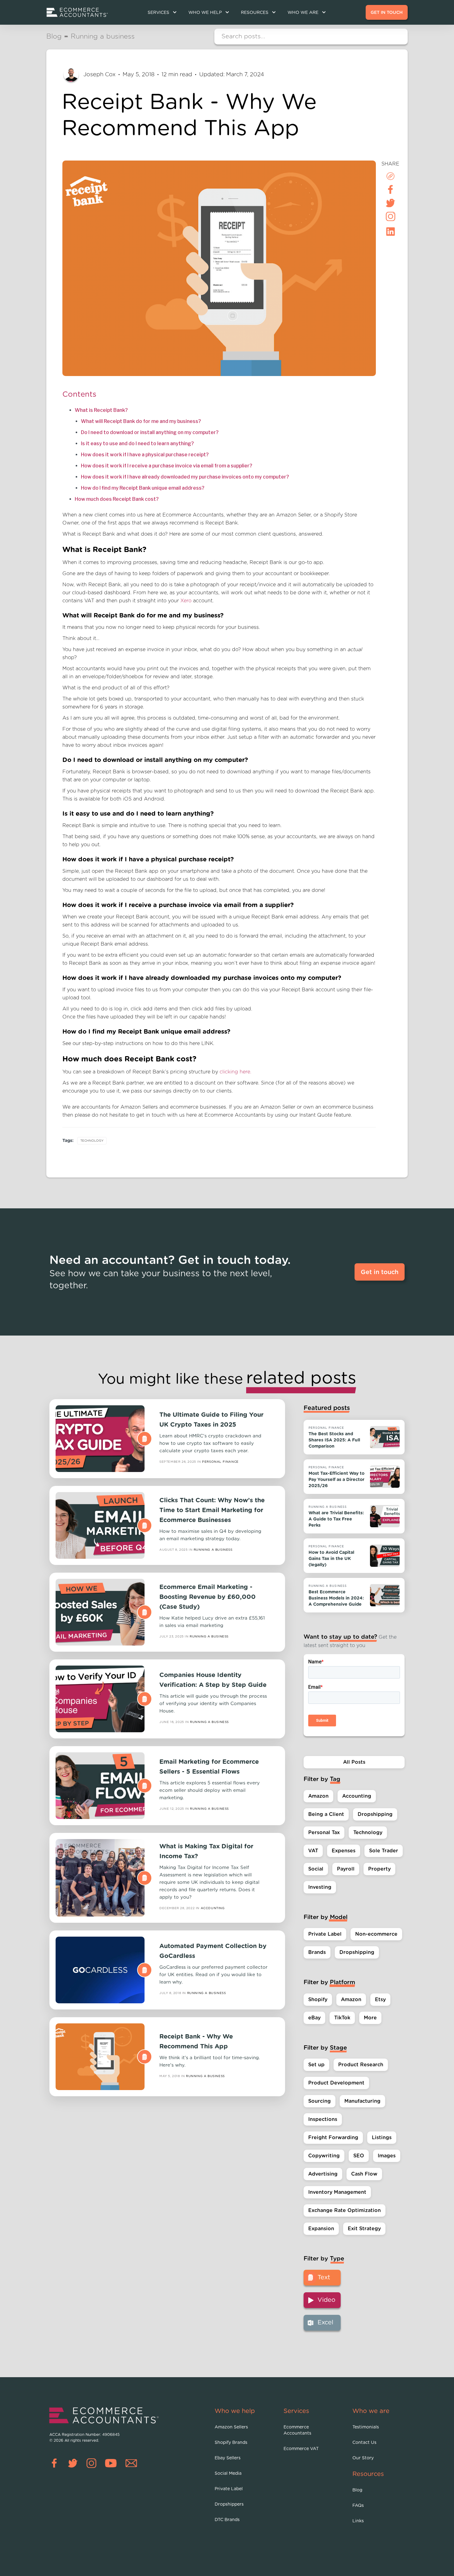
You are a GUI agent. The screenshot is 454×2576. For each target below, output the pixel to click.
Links (358, 2521)
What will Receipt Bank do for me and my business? (141, 421)
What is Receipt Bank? (101, 410)
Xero (186, 601)
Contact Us (364, 2443)
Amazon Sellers (231, 2427)
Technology (92, 1141)
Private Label (229, 2489)
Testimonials (366, 2427)
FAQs (358, 2506)
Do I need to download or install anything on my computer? (150, 432)
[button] (162, 13)
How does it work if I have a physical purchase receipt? (145, 455)
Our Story (363, 2458)
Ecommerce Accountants (297, 2430)
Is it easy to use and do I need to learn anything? (137, 443)
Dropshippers (229, 2504)
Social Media (228, 2474)
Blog (357, 2490)
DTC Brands (227, 2520)
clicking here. (235, 1072)
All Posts (354, 1762)
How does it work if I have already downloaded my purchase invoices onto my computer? (185, 477)
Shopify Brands (231, 2443)
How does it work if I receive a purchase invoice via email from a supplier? (167, 466)
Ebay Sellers (228, 2458)
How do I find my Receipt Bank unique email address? (143, 488)
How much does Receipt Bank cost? (117, 499)
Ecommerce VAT (301, 2449)
